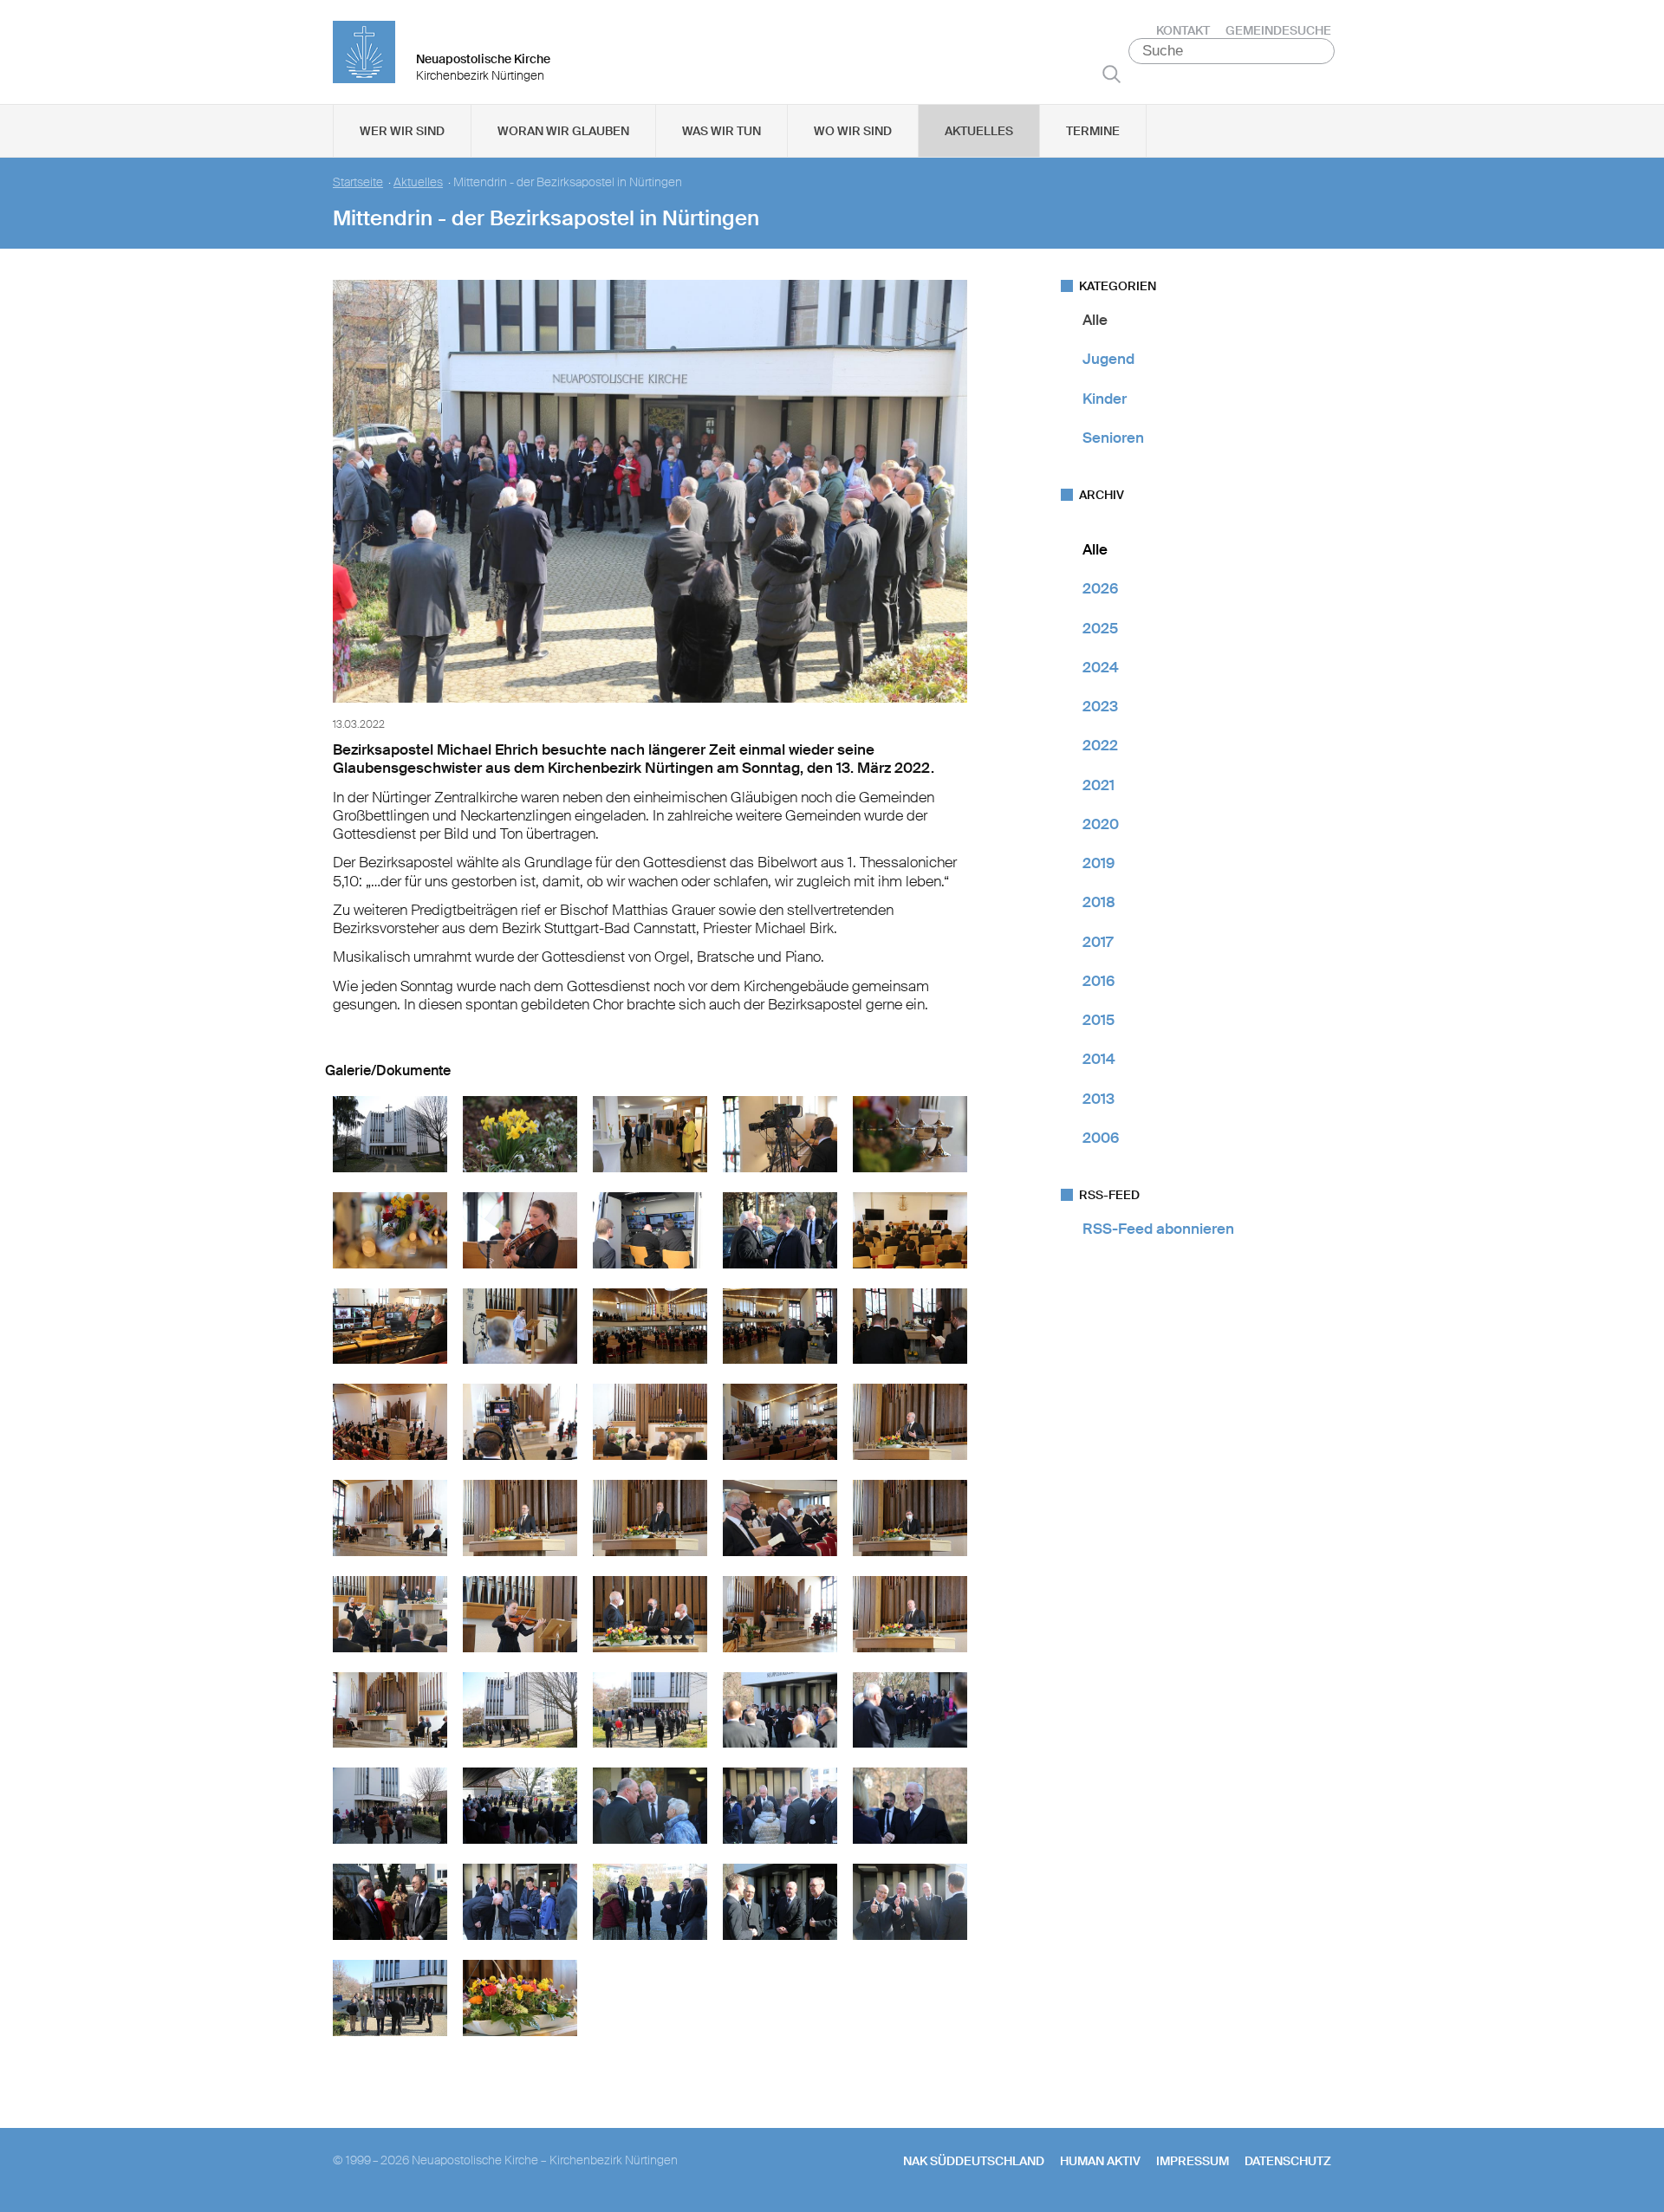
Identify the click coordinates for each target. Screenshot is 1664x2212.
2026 (1100, 588)
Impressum (1193, 2161)
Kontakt (1183, 30)
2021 (1098, 785)
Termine (1093, 131)
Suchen (1111, 74)
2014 (1099, 1059)
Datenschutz (1288, 2161)
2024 (1101, 667)
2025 (1100, 628)
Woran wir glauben (563, 131)
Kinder (1105, 399)
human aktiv (1100, 2161)
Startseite (358, 182)
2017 (1098, 942)
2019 (1098, 863)
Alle (1095, 320)
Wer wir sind (402, 131)
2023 (1100, 706)
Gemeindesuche (1278, 30)
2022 (1100, 745)
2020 (1101, 824)
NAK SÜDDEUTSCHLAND (974, 2161)
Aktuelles (979, 131)
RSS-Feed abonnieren (1158, 1229)
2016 (1098, 981)
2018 (1099, 902)
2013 (1098, 1099)
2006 (1101, 1138)
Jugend (1108, 359)
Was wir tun (721, 131)
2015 (1098, 1020)
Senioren (1113, 438)
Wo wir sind (853, 131)
